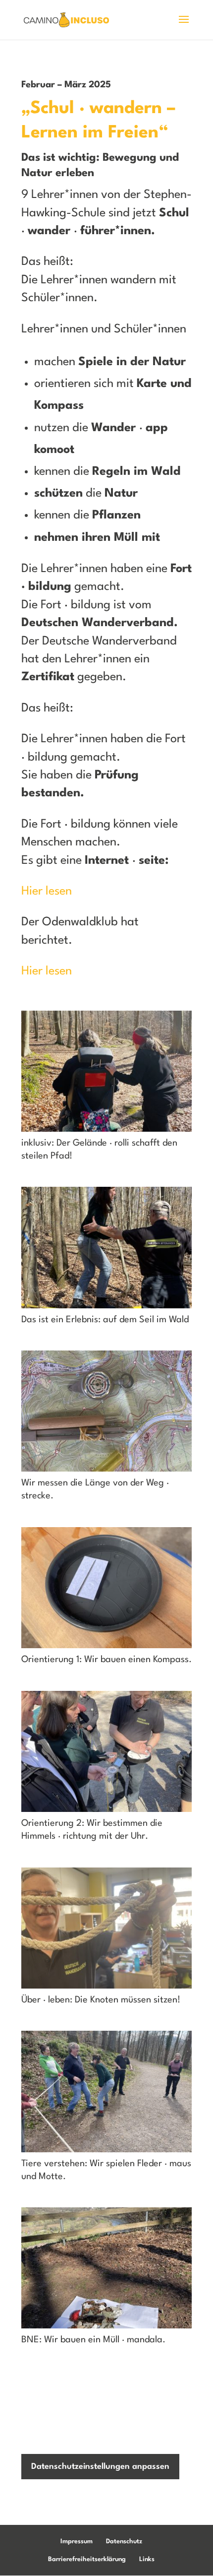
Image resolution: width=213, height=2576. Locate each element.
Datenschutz (124, 2542)
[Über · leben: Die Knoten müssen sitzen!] (106, 1989)
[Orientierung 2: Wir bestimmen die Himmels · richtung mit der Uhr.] (106, 1812)
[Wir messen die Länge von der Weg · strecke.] (106, 1472)
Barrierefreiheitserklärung (87, 2559)
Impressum (77, 2542)
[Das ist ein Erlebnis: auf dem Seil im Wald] (106, 1308)
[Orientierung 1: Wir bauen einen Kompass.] (106, 1648)
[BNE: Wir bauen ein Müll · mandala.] (106, 2328)
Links (147, 2559)
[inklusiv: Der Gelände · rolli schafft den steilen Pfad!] (106, 1132)
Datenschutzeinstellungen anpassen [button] (100, 2467)
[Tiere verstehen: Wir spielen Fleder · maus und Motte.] (106, 2152)
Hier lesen (47, 892)
